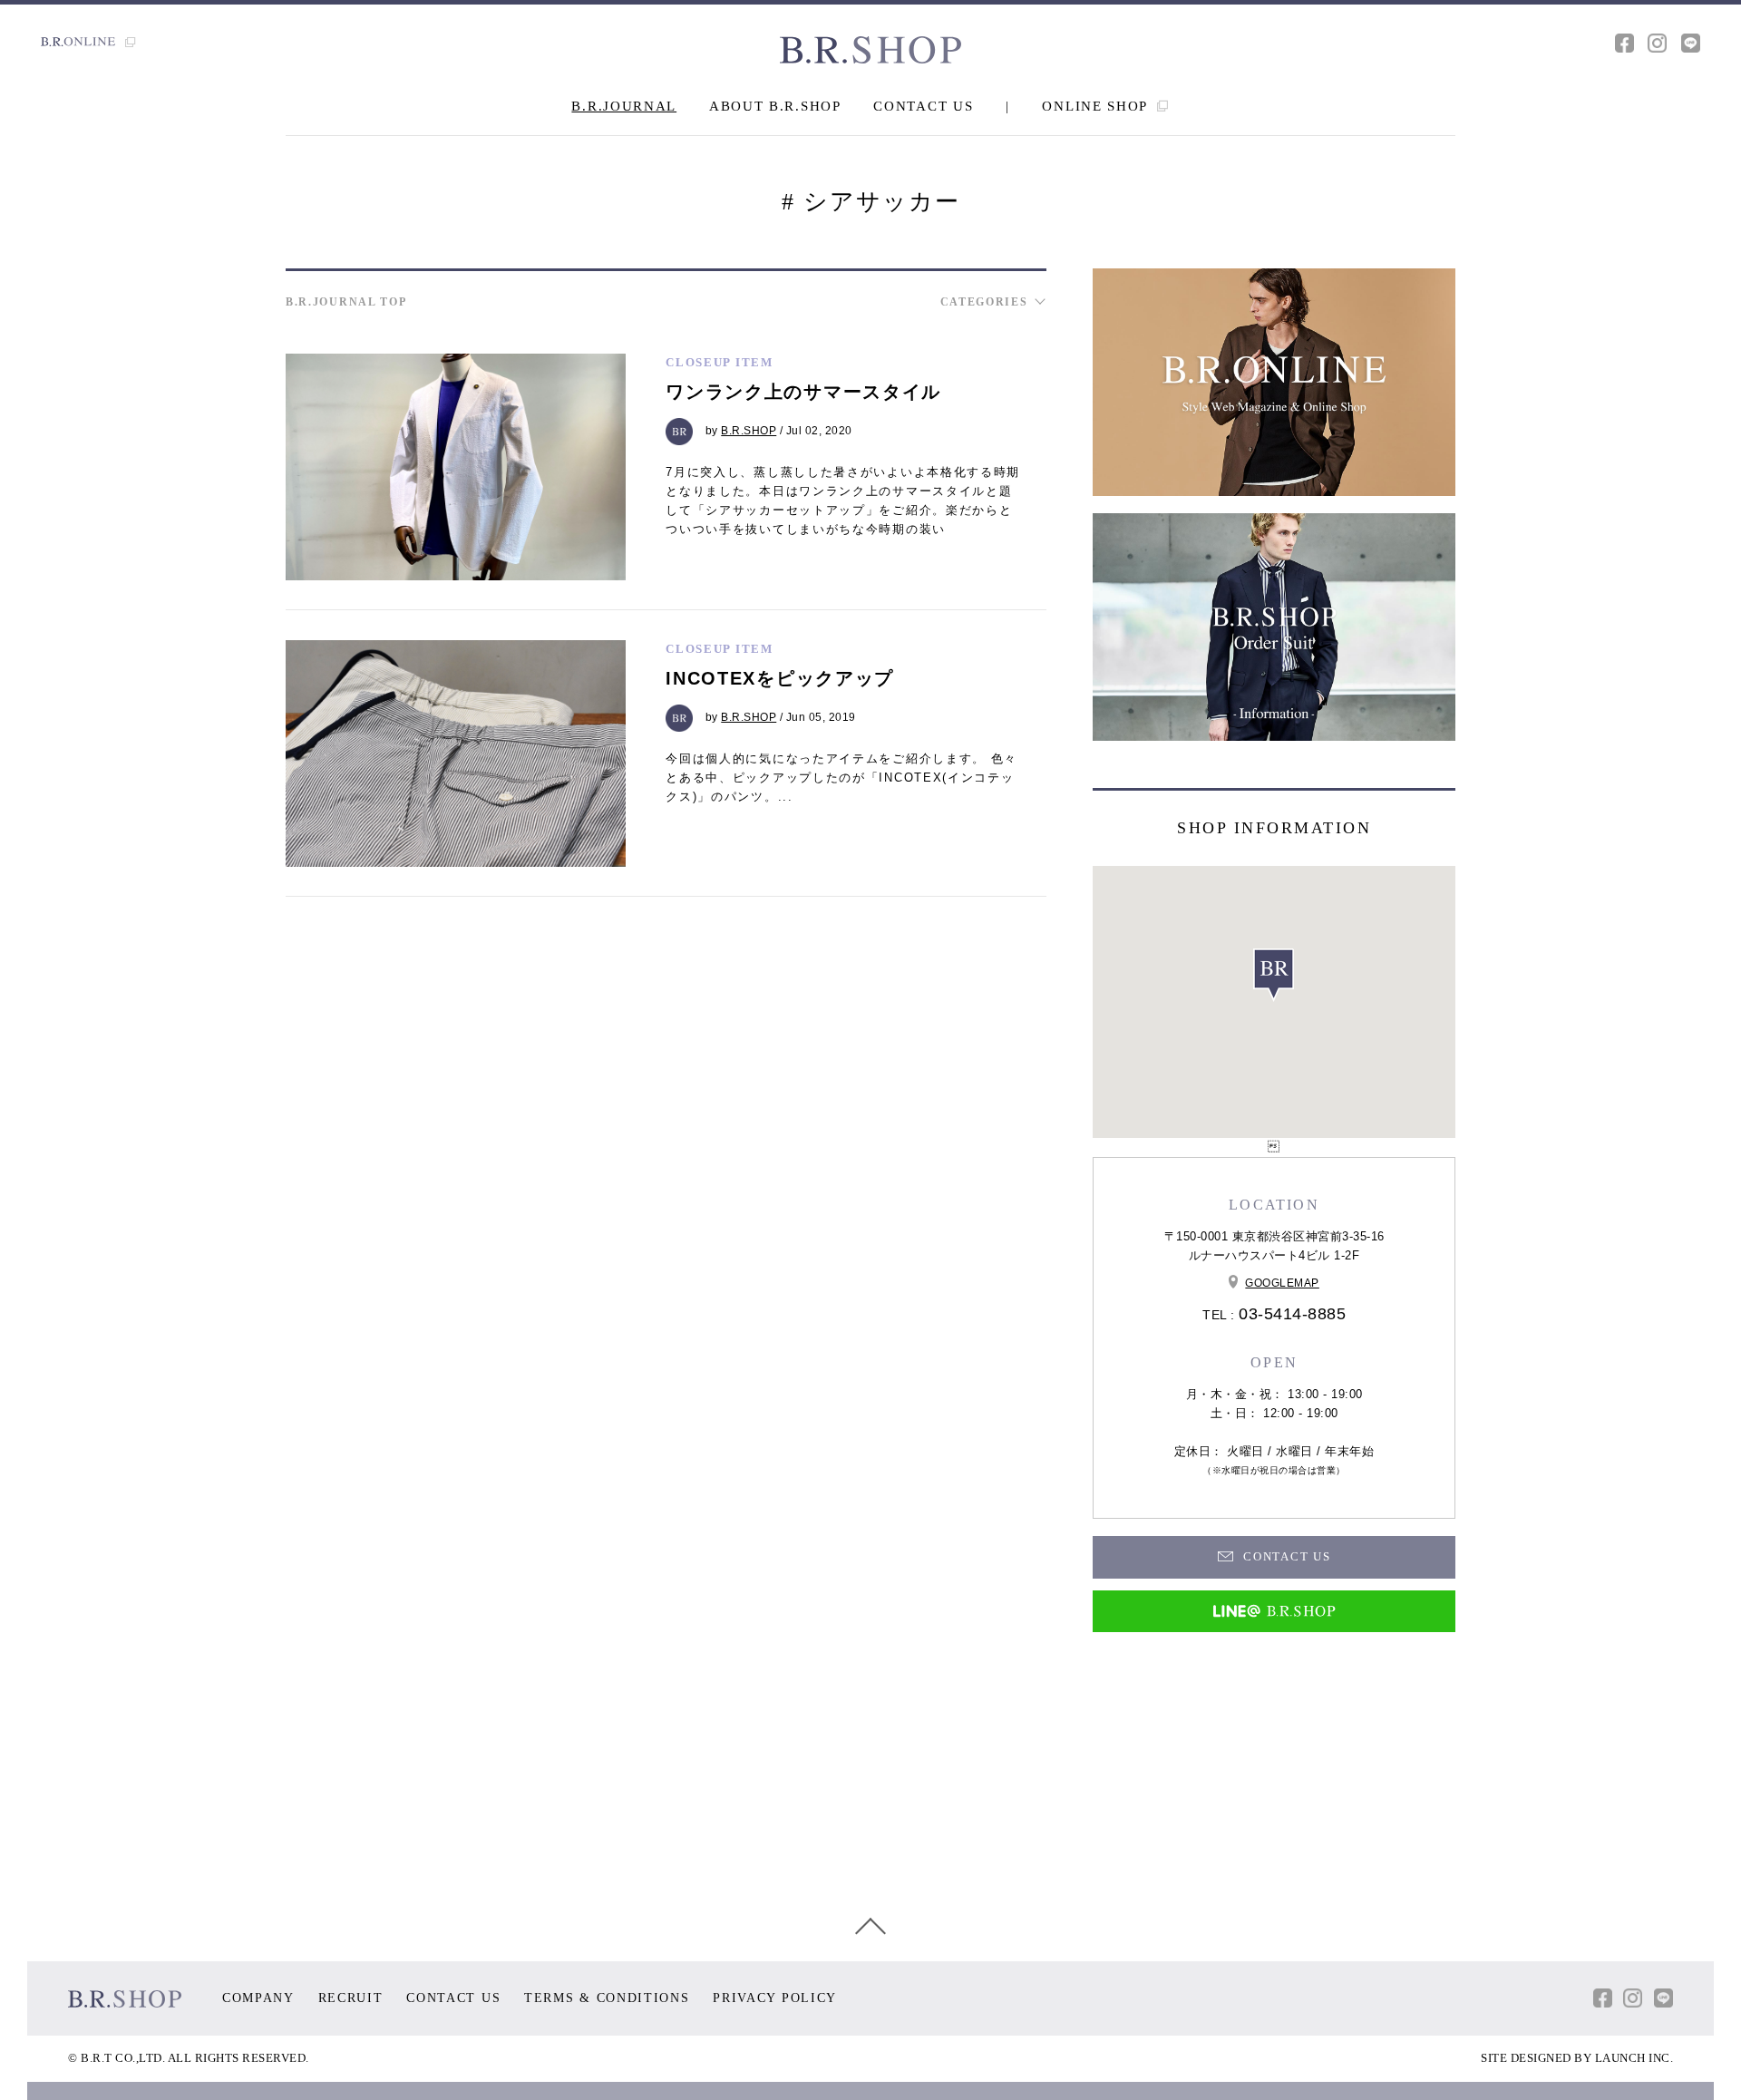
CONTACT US (923, 106)
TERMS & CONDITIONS (607, 1998)
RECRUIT (351, 1998)
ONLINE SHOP (1097, 106)
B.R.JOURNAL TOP (346, 302)
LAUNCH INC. (1634, 2058)
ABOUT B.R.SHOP (775, 106)
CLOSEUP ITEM (719, 362)
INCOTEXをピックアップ (780, 678)
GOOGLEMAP (1282, 1283)
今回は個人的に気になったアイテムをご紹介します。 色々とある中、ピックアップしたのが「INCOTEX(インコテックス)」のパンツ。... (841, 778)
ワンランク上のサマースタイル (803, 392)
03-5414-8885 (1292, 1314)
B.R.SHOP (749, 431)
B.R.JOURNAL (624, 106)
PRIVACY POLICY (775, 1998)
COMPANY (258, 1998)
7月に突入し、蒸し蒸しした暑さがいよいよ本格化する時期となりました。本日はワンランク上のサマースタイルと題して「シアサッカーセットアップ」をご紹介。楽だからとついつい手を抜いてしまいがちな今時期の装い (843, 500)
